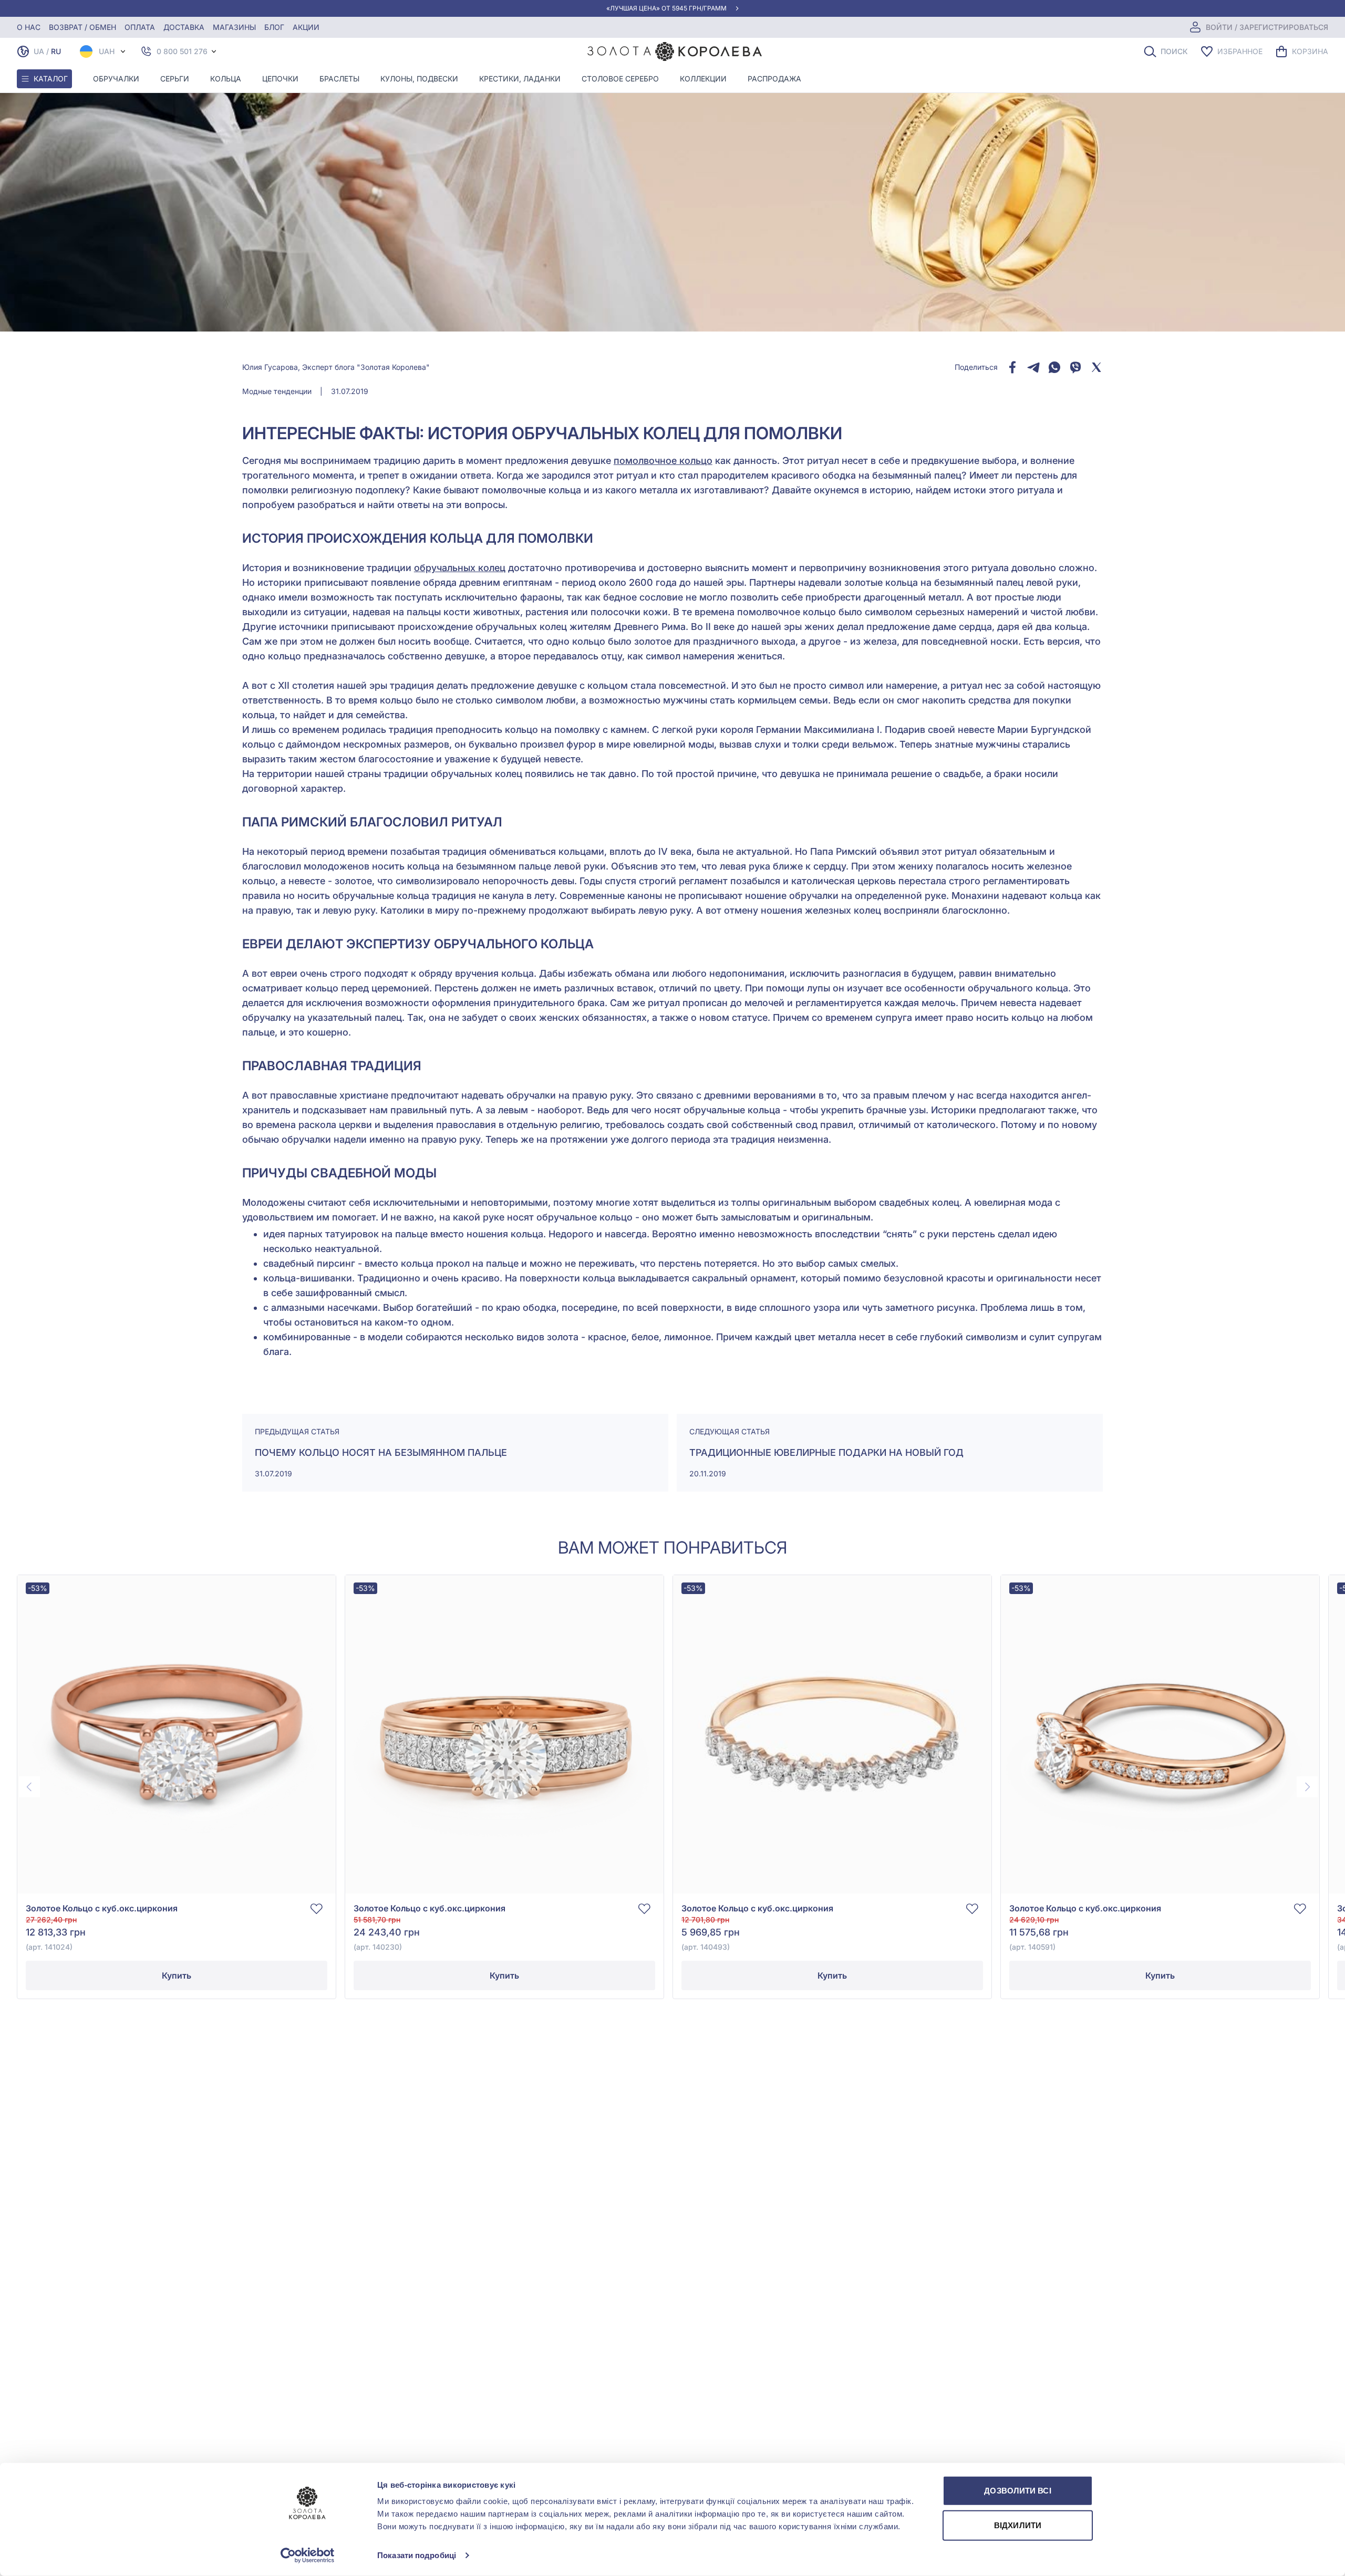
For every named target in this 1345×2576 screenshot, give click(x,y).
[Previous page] (29, 1787)
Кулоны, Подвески (419, 79)
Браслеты (339, 79)
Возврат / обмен (82, 27)
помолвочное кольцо (663, 461)
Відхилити (1018, 2525)
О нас (29, 27)
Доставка (184, 27)
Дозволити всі (1017, 2491)
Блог (274, 27)
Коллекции (703, 79)
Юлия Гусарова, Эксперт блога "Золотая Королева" (336, 367)
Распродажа (774, 79)
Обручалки (116, 79)
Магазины (234, 27)
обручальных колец (460, 568)
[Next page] (1307, 1787)
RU (56, 51)
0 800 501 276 (182, 51)
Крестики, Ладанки (520, 79)
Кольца (226, 79)
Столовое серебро (620, 79)
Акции (306, 27)
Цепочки (280, 79)
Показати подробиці (417, 2555)
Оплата (140, 27)
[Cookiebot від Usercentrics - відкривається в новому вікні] (308, 2556)
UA (39, 51)
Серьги (175, 79)
